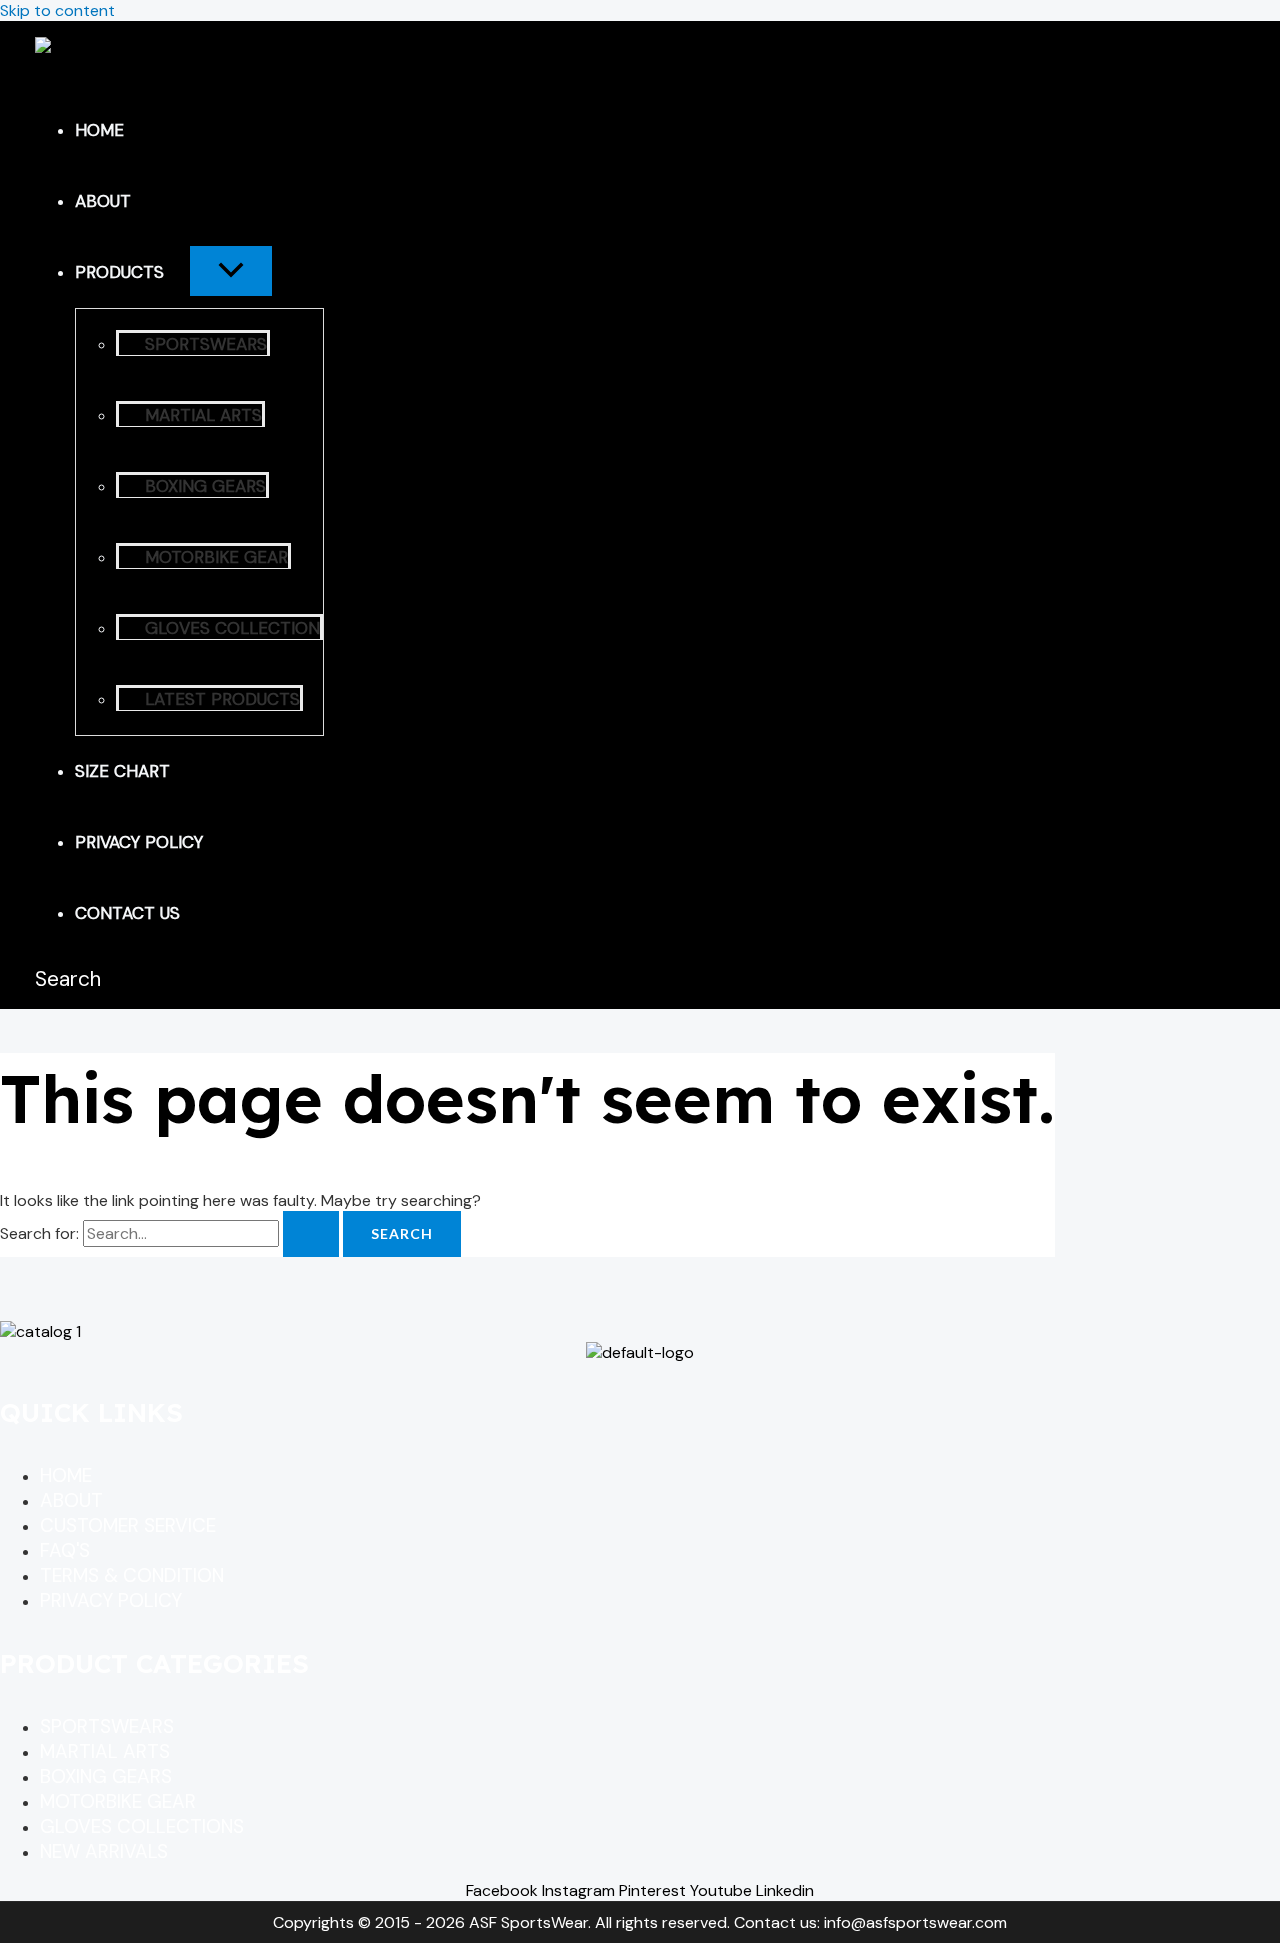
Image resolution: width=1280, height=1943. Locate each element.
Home (99, 130)
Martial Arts (203, 415)
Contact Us (127, 913)
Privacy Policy (139, 842)
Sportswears (206, 344)
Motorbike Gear (216, 557)
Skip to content (57, 10)
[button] (177, 272)
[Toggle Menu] (231, 271)
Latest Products (222, 699)
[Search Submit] (311, 1234)
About (103, 201)
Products (119, 272)
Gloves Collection (232, 628)
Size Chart (122, 771)
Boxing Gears (205, 486)
